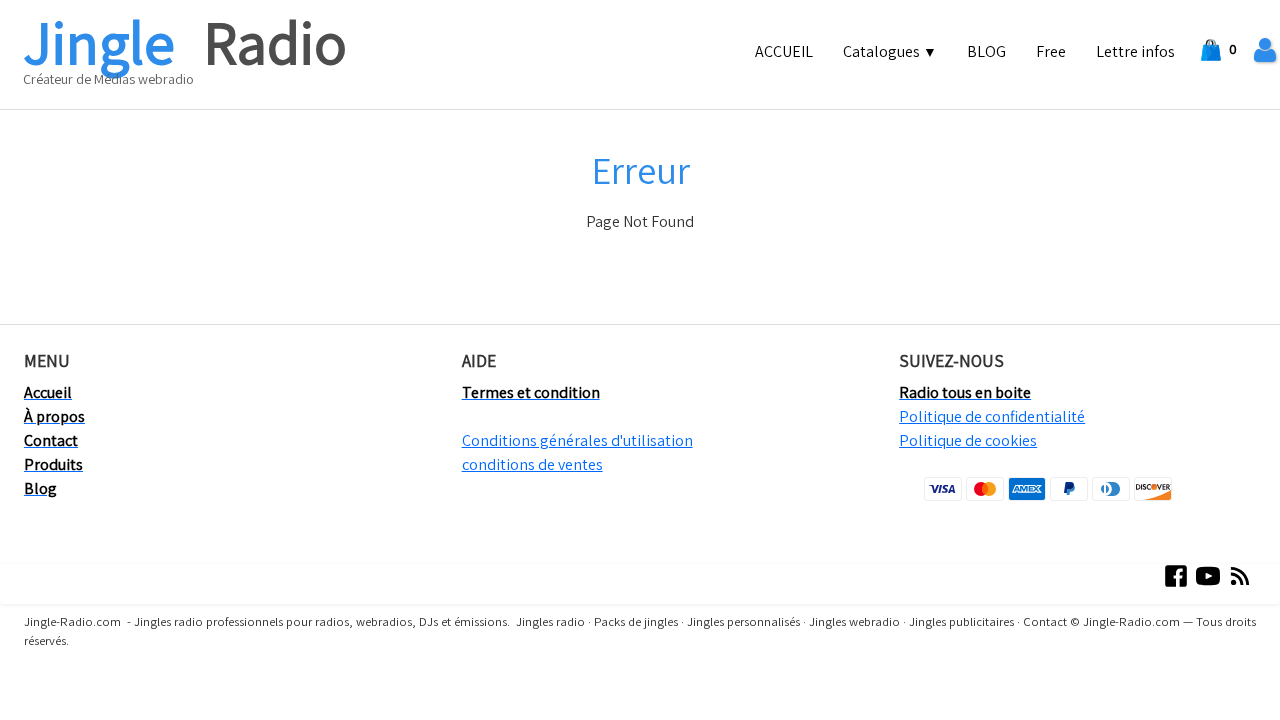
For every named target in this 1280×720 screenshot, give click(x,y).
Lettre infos (1135, 51)
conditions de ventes (532, 464)
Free (1051, 51)
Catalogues (890, 51)
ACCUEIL (784, 51)
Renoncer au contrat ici (87, 698)
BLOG (986, 51)
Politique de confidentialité (992, 416)
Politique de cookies (968, 440)
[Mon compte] (1265, 50)
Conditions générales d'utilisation (577, 440)
